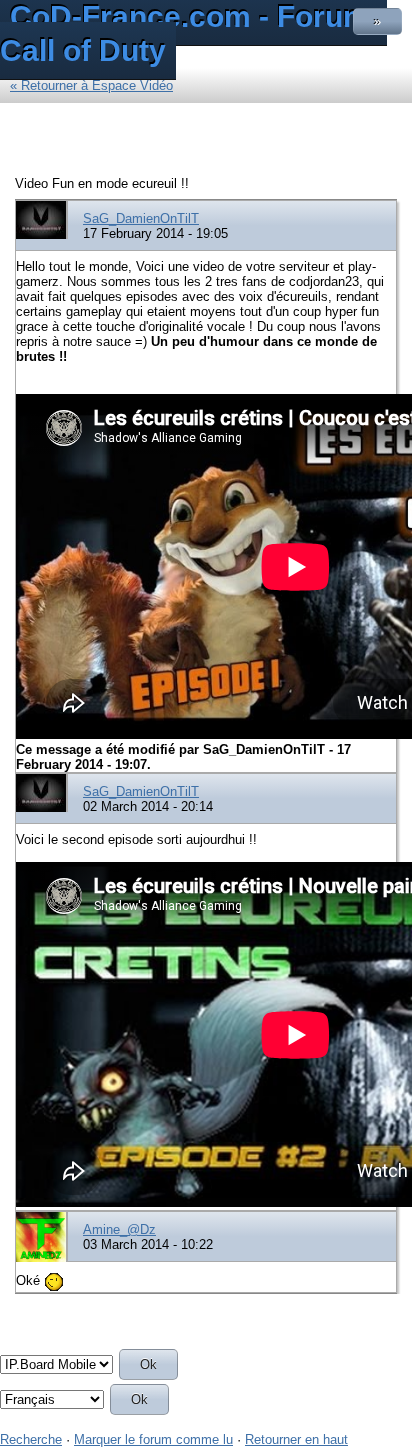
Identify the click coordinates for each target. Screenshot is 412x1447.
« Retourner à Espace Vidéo (91, 85)
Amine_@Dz (119, 1229)
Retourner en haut (296, 1439)
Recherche (31, 1439)
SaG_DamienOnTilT (141, 218)
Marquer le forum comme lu (153, 1439)
